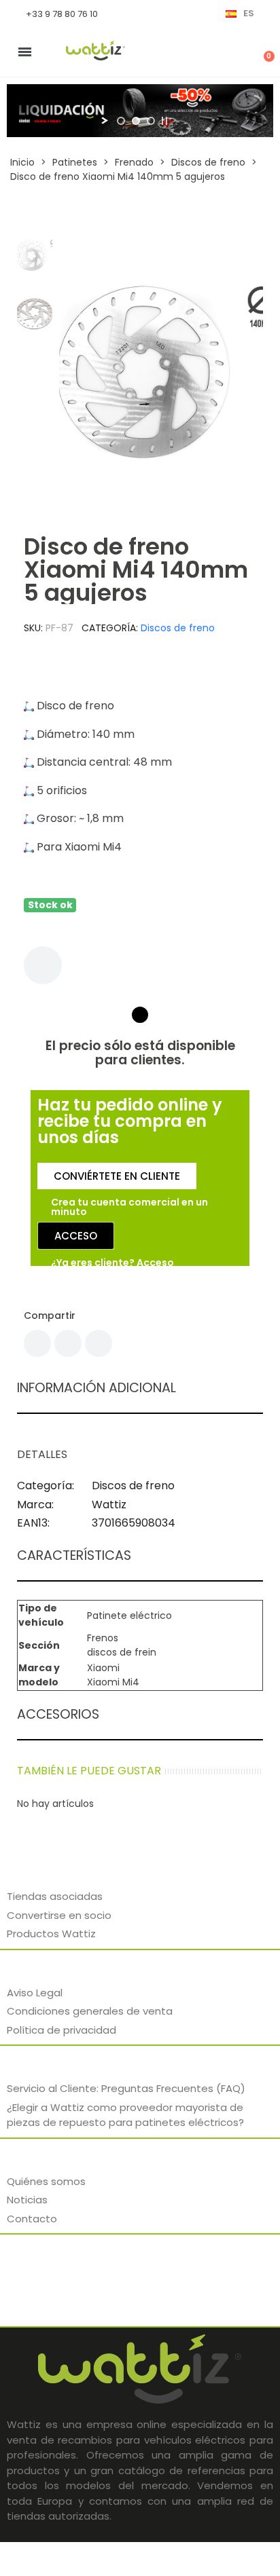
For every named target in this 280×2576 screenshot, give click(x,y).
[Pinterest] (99, 1343)
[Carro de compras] (262, 52)
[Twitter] (68, 1343)
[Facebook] (37, 1343)
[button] (74, 372)
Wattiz (109, 1505)
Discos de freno (178, 628)
